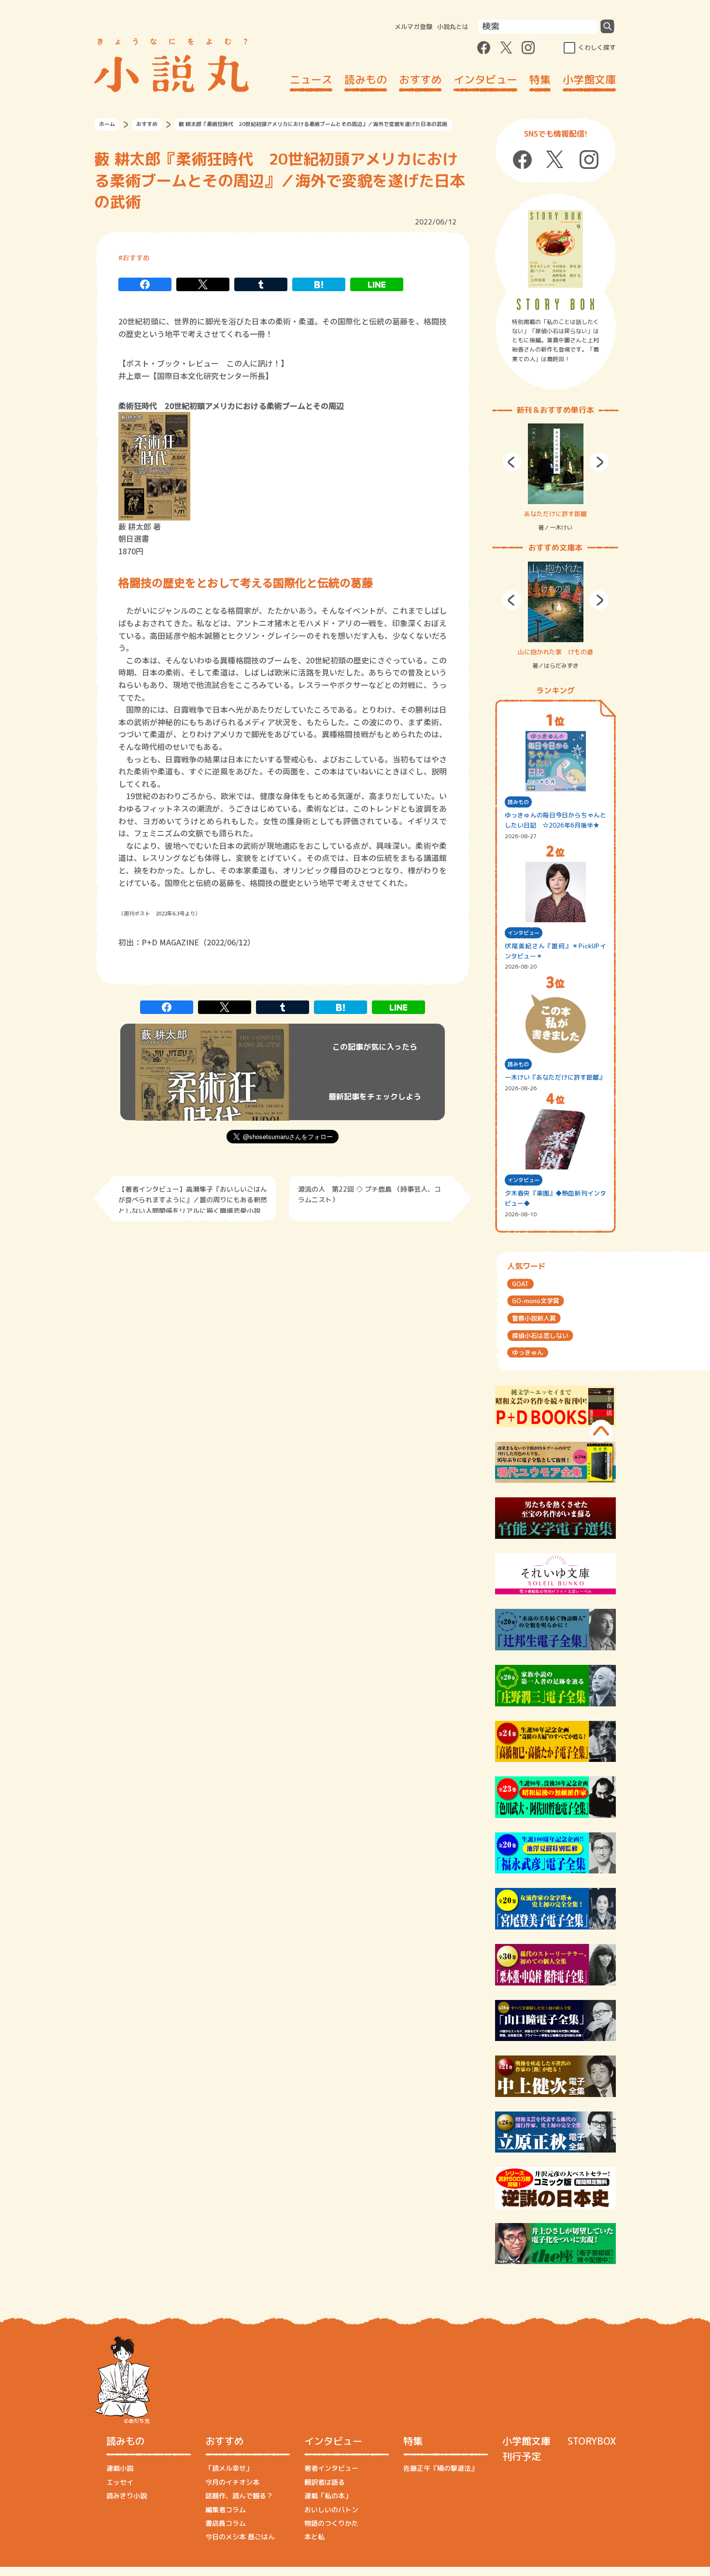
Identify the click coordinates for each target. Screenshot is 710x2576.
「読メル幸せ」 (229, 2468)
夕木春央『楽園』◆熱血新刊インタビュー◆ (555, 1198)
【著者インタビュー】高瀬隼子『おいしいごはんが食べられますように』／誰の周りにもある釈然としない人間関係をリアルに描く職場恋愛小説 (193, 1199)
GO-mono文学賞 (536, 1301)
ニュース (311, 79)
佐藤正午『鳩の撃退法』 (440, 2468)
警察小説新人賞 (534, 1318)
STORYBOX (592, 2441)
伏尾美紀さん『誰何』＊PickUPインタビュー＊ (555, 951)
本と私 (314, 2537)
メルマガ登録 (413, 27)
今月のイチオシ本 (232, 2482)
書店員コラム (226, 2523)
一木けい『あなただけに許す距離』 (555, 1077)
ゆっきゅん (528, 1352)
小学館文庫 (589, 79)
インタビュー (485, 79)
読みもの (366, 79)
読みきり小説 (127, 2496)
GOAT (520, 1284)
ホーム (107, 124)
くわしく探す (597, 47)
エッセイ (120, 2482)
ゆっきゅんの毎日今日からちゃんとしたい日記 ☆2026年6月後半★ (555, 820)
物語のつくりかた (331, 2523)
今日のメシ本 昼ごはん (240, 2537)
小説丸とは (453, 27)
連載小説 (120, 2468)
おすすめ (420, 79)
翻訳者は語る (325, 2482)
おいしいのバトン (331, 2510)
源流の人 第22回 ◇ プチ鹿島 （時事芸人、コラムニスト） (369, 1194)
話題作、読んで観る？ (239, 2496)
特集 (540, 79)
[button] (512, 462)
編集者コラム (226, 2510)
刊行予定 (522, 2456)
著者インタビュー (331, 2468)
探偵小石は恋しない (540, 1336)
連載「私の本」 (328, 2496)
